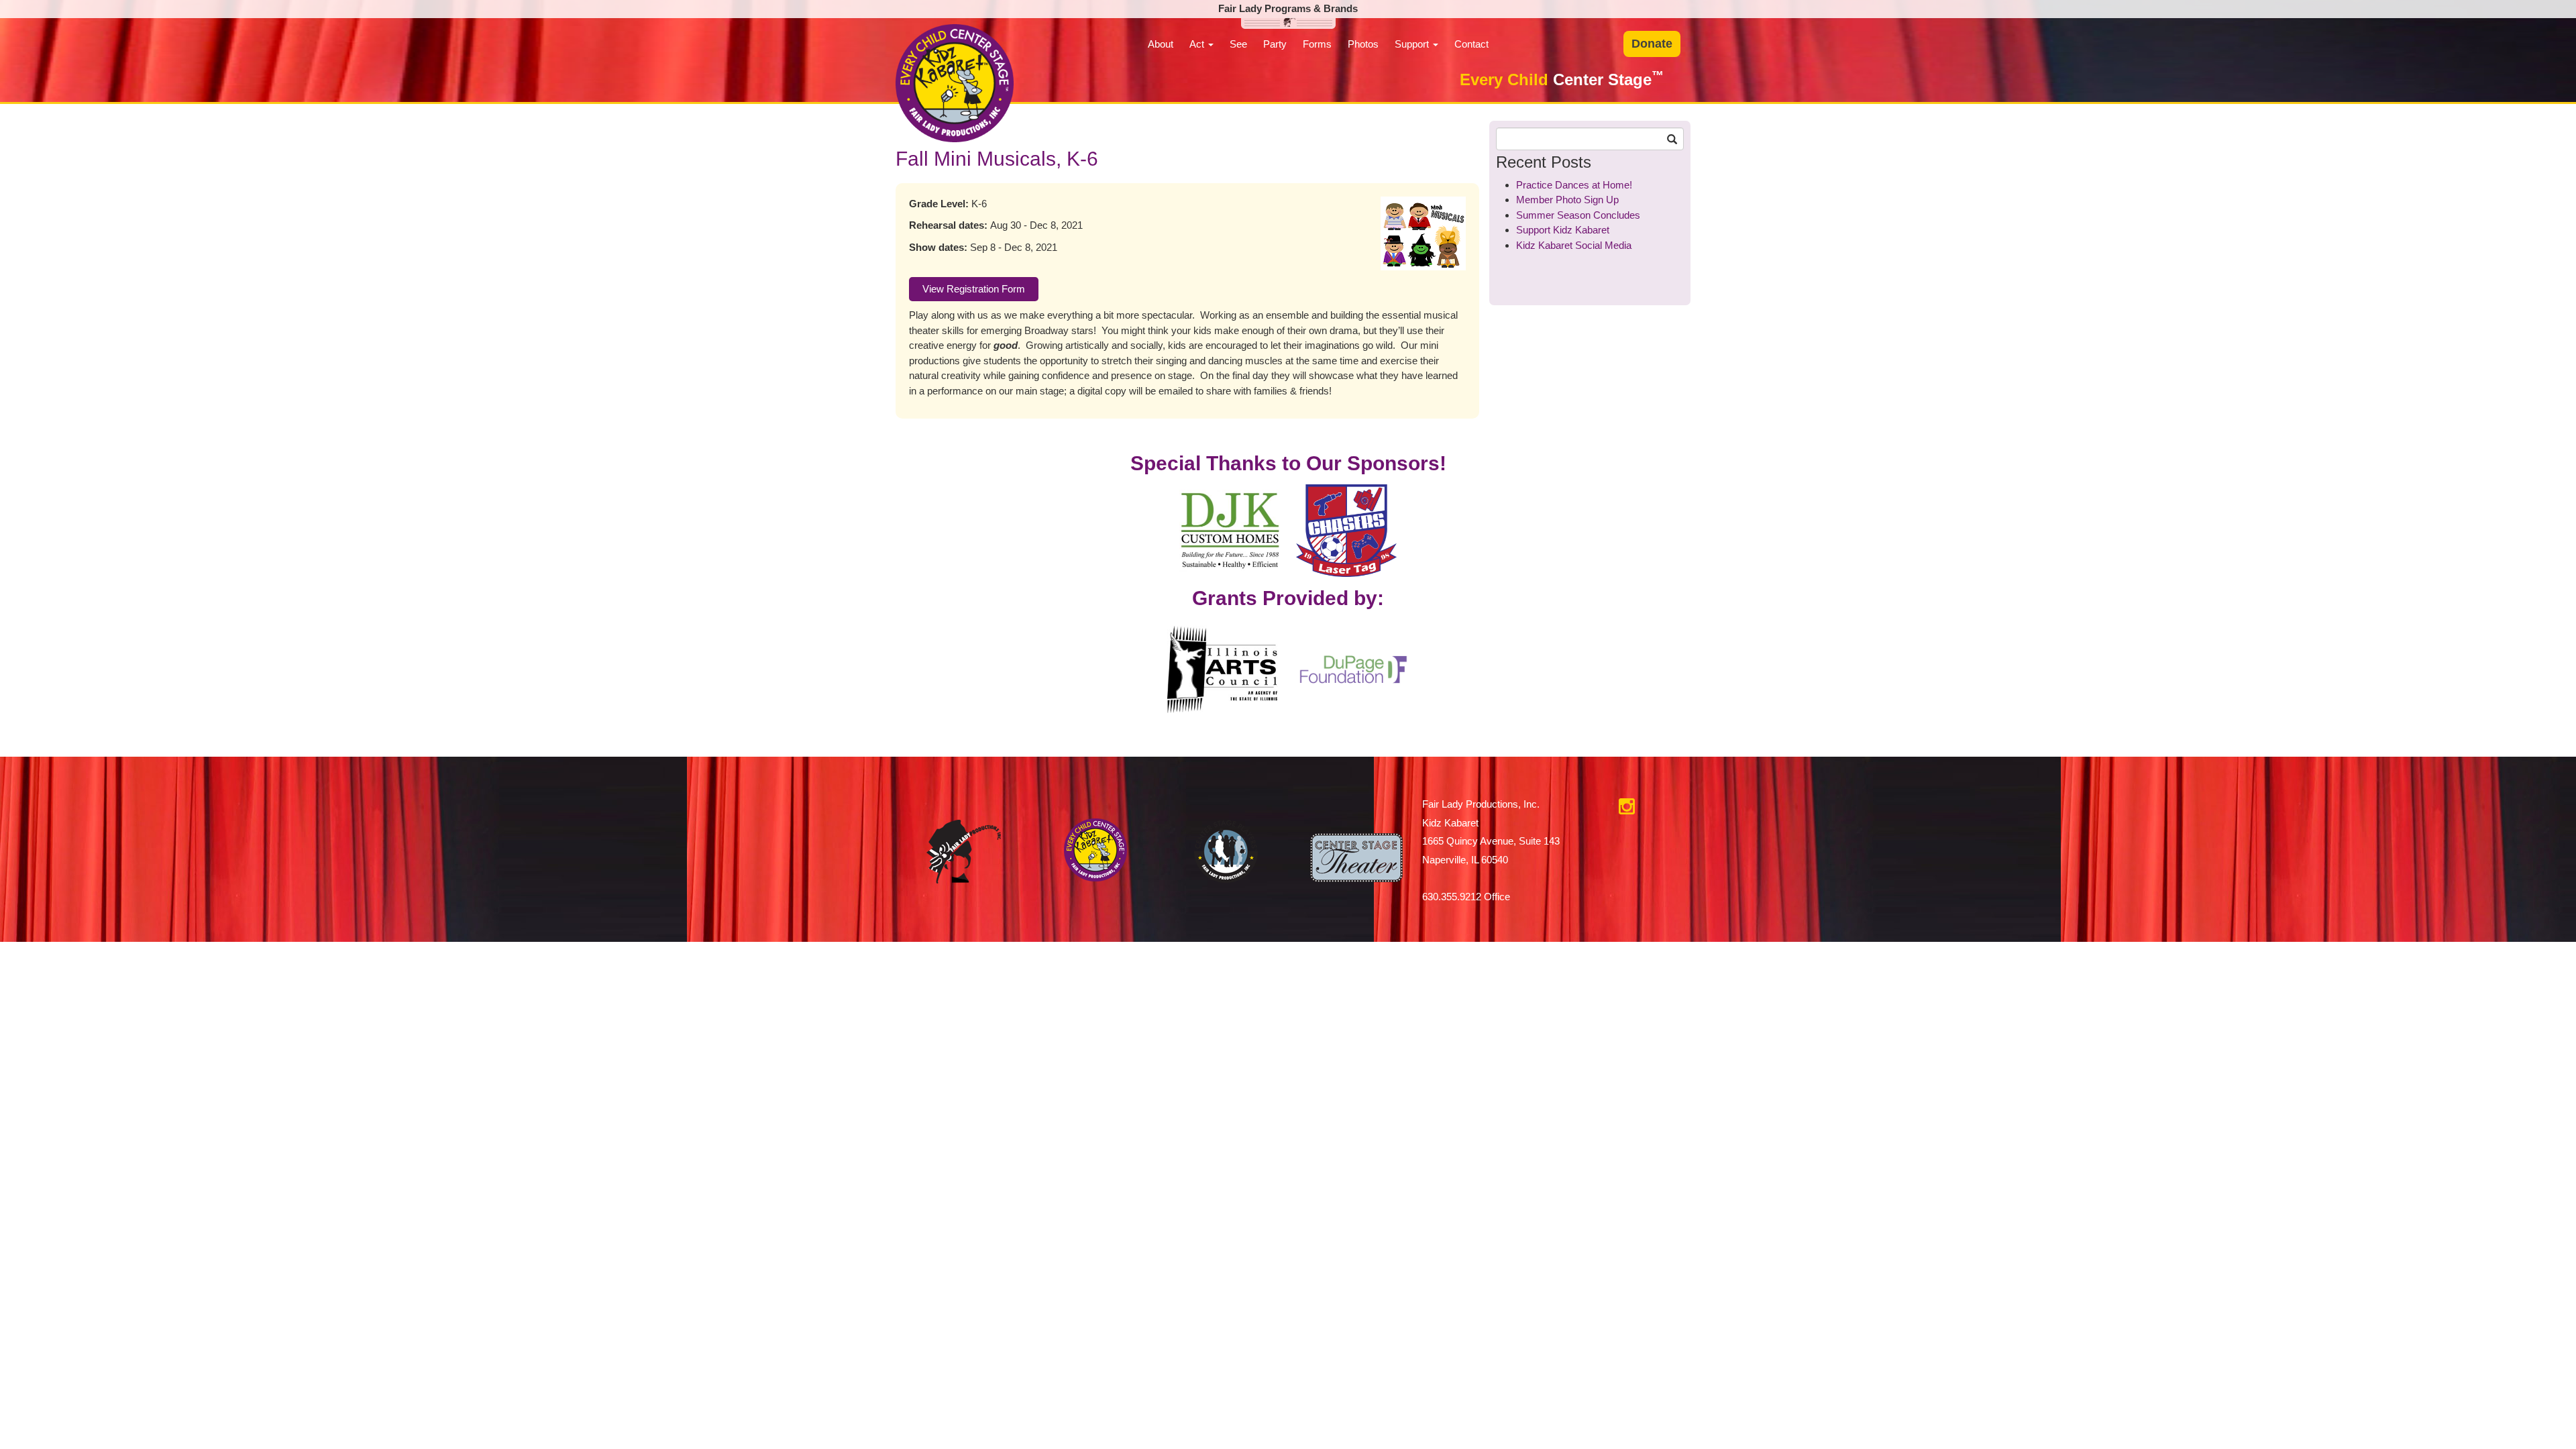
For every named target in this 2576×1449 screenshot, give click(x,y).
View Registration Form (974, 289)
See (1238, 44)
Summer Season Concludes (1578, 215)
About (1161, 44)
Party (1275, 44)
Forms (1317, 44)
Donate (1652, 44)
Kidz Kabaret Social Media (1574, 245)
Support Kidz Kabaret (1563, 230)
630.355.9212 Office (1466, 897)
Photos (1363, 44)
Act (1198, 44)
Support (1413, 44)
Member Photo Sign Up (1567, 200)
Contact (1471, 44)
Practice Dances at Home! (1574, 185)
